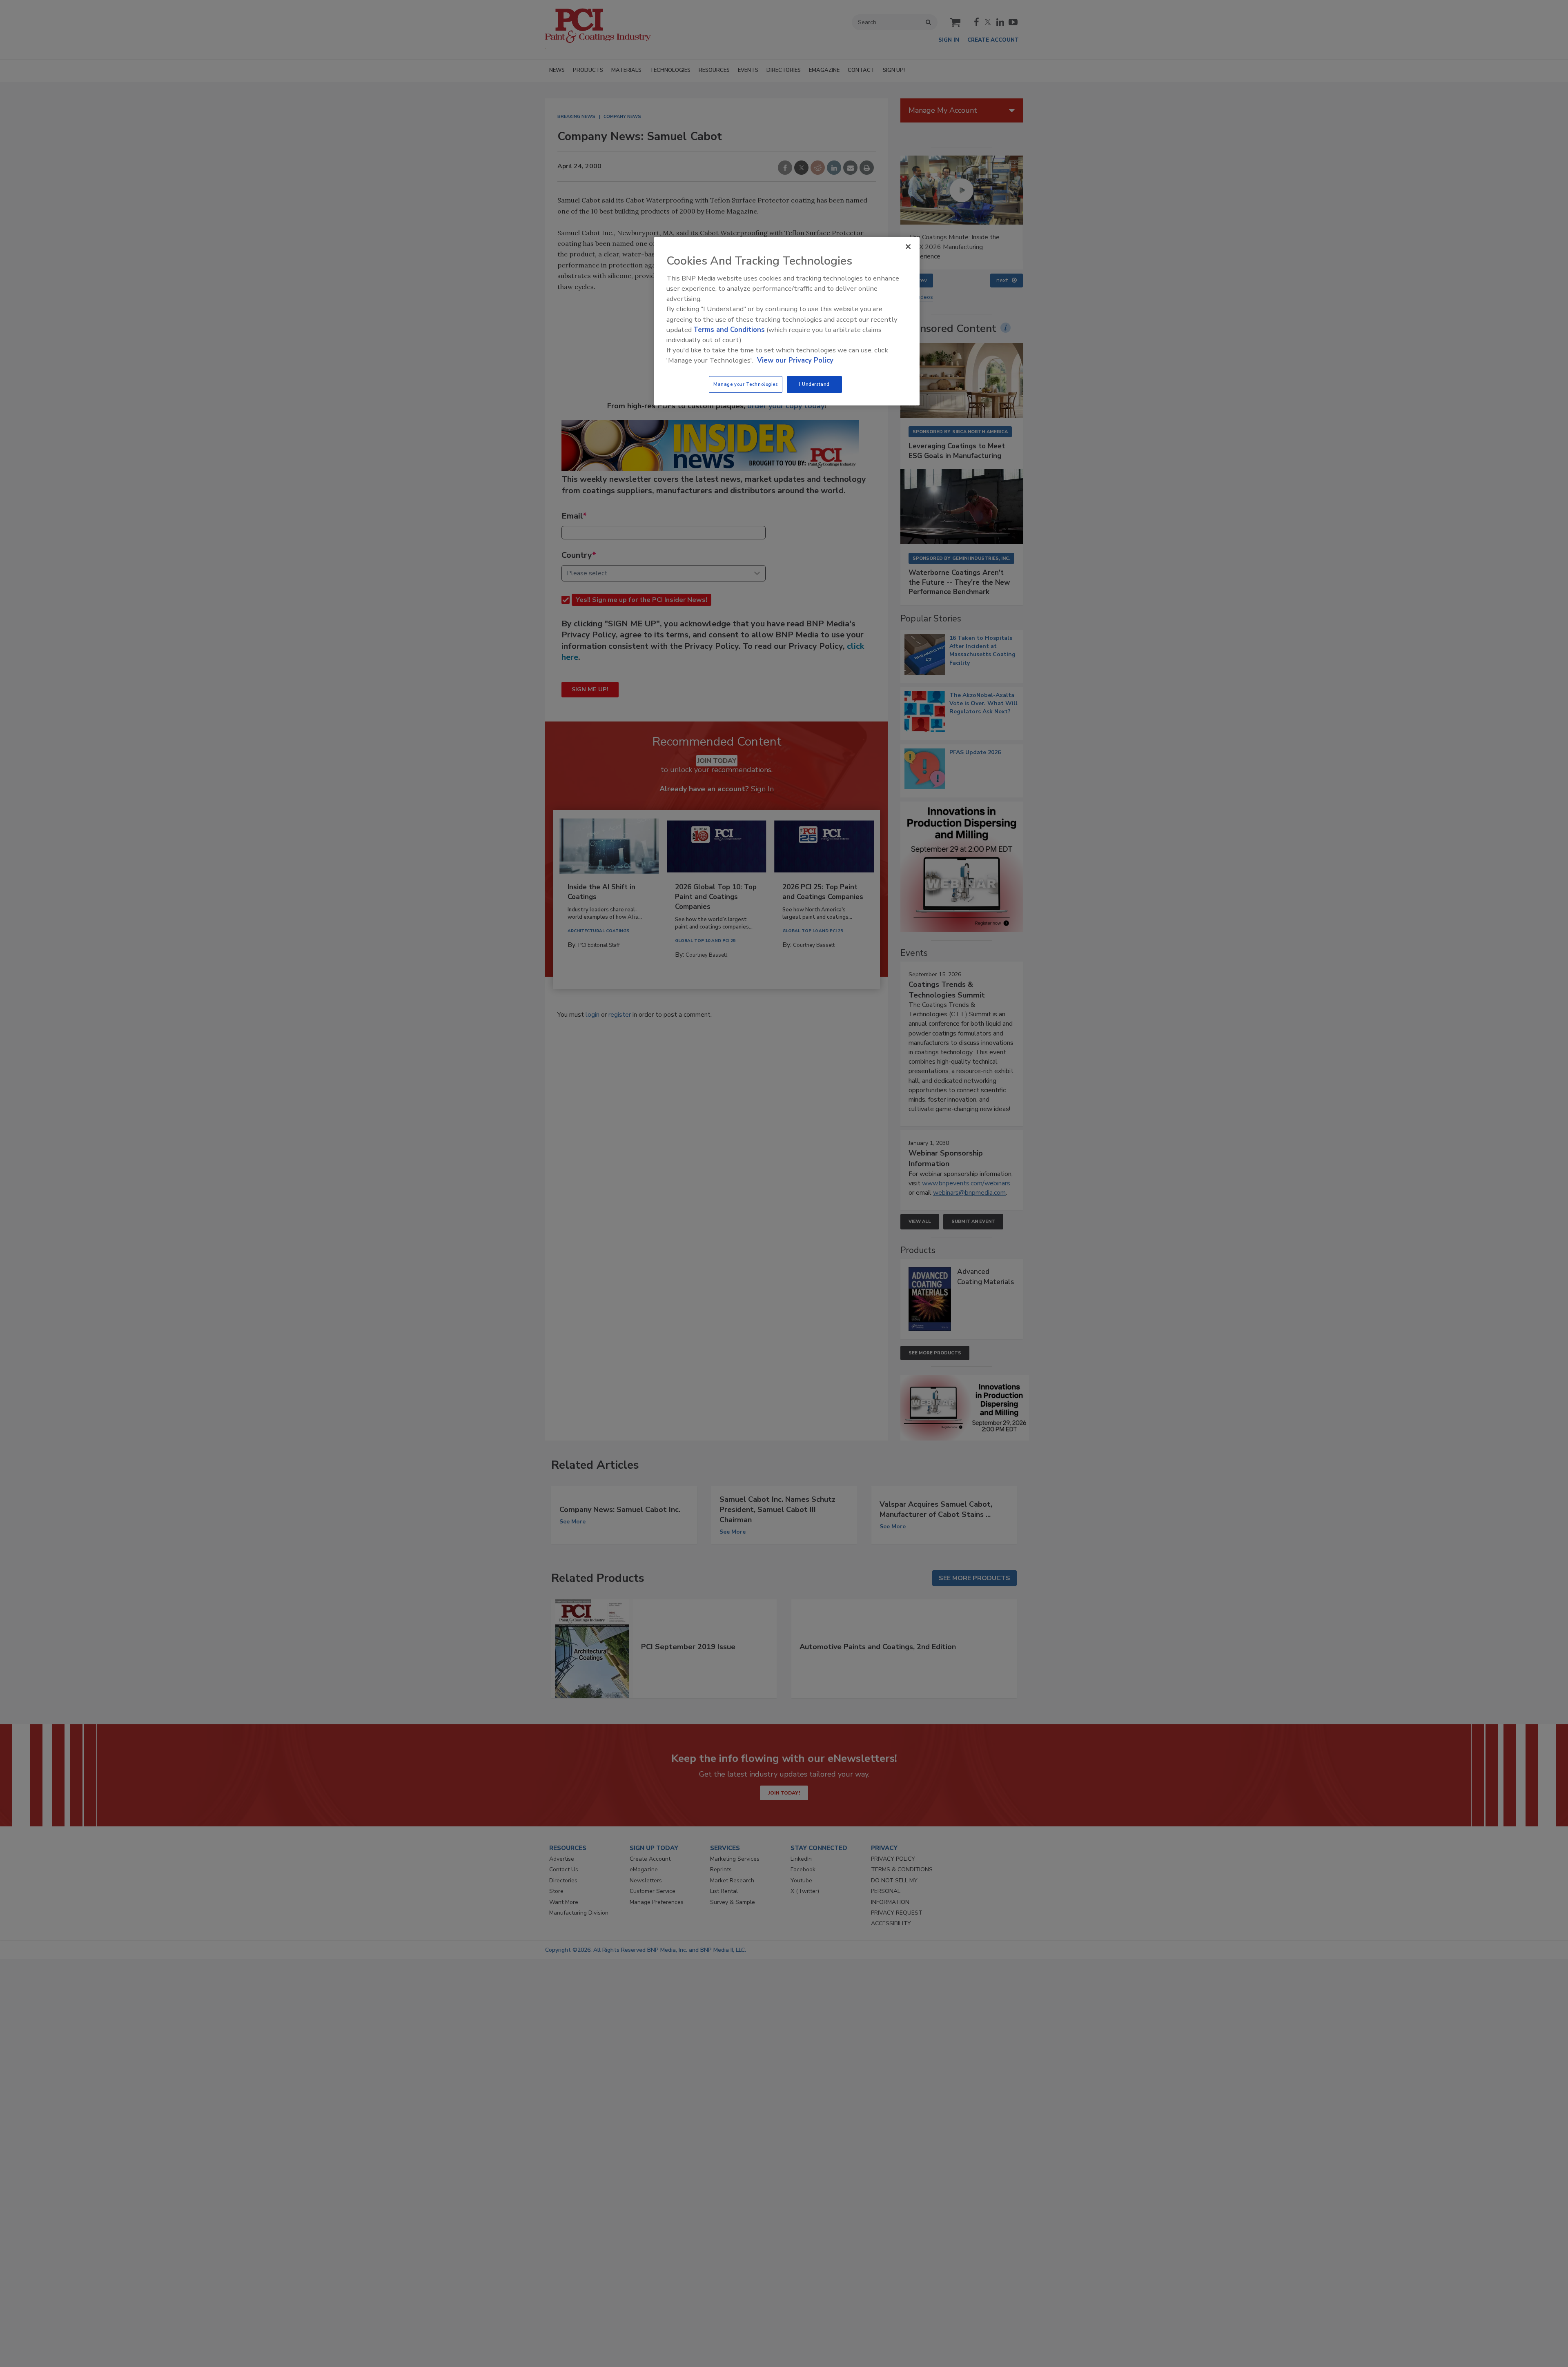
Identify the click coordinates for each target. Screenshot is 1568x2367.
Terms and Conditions (729, 330)
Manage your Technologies (746, 384)
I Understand (814, 384)
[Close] (908, 247)
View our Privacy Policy (795, 360)
